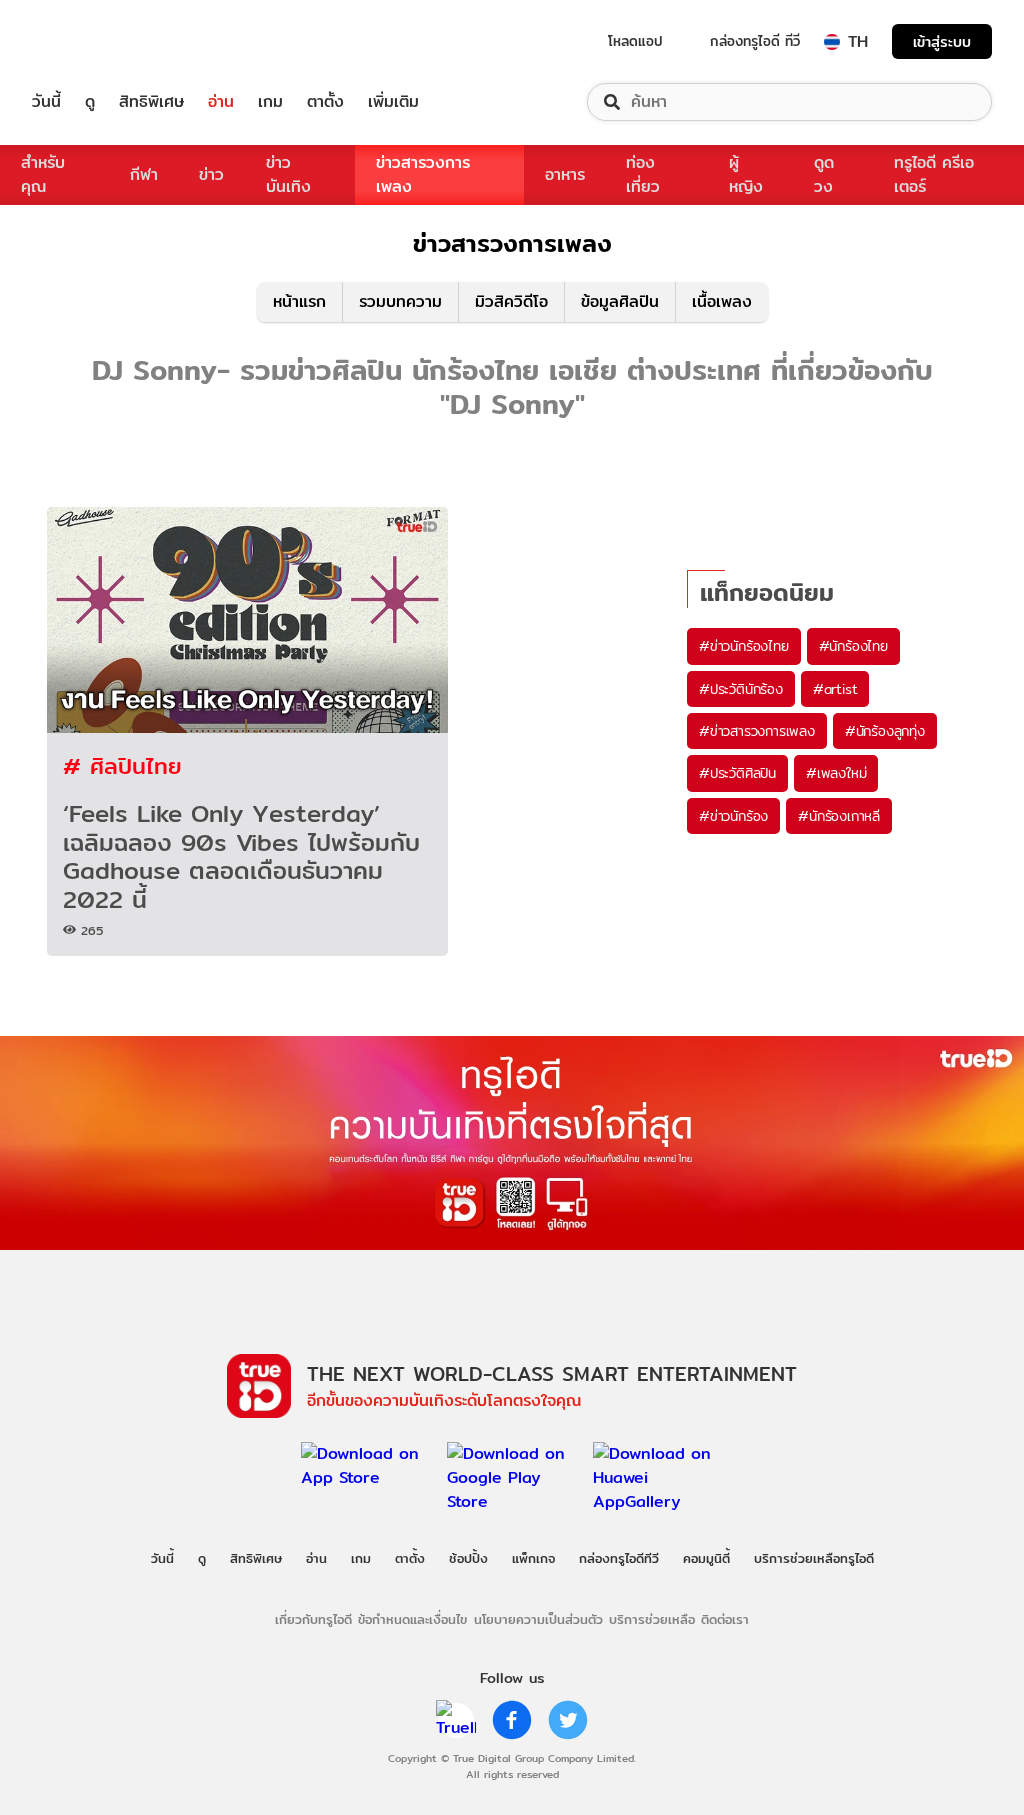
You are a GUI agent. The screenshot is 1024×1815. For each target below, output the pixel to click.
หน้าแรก (299, 301)
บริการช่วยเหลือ (652, 1619)
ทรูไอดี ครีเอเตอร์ (934, 174)
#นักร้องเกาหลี (839, 816)
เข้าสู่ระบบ (942, 41)
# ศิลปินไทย (122, 765)
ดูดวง (824, 174)
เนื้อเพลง (722, 301)
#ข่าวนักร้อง (733, 816)
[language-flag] (832, 42)
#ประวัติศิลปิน (737, 773)
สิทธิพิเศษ (151, 102)
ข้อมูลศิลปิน (620, 301)
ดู (90, 102)
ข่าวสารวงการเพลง (423, 174)
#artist (835, 689)
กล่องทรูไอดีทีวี (619, 1558)
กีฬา (144, 174)
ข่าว (211, 174)
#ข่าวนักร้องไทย (744, 646)
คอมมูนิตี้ (706, 1558)
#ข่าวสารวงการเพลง (757, 731)
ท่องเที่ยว (643, 174)
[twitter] (568, 1720)
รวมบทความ (400, 301)
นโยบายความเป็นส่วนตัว (538, 1619)
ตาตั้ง (325, 102)
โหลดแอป (635, 41)
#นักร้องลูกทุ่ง (885, 731)
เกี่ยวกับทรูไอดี (313, 1619)
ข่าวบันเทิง (288, 174)
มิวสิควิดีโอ (511, 301)
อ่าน (221, 102)
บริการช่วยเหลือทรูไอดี (814, 1558)
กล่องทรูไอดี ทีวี (755, 41)
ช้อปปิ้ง (468, 1558)
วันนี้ (46, 102)
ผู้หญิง (746, 174)
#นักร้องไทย (853, 646)
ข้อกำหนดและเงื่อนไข (412, 1619)
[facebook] (512, 1720)
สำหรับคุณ (43, 174)
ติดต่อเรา (725, 1619)
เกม (270, 102)
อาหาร (565, 174)
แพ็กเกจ (533, 1558)
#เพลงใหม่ (836, 773)
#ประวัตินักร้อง (741, 689)
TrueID (92, 41)
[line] (456, 1720)
